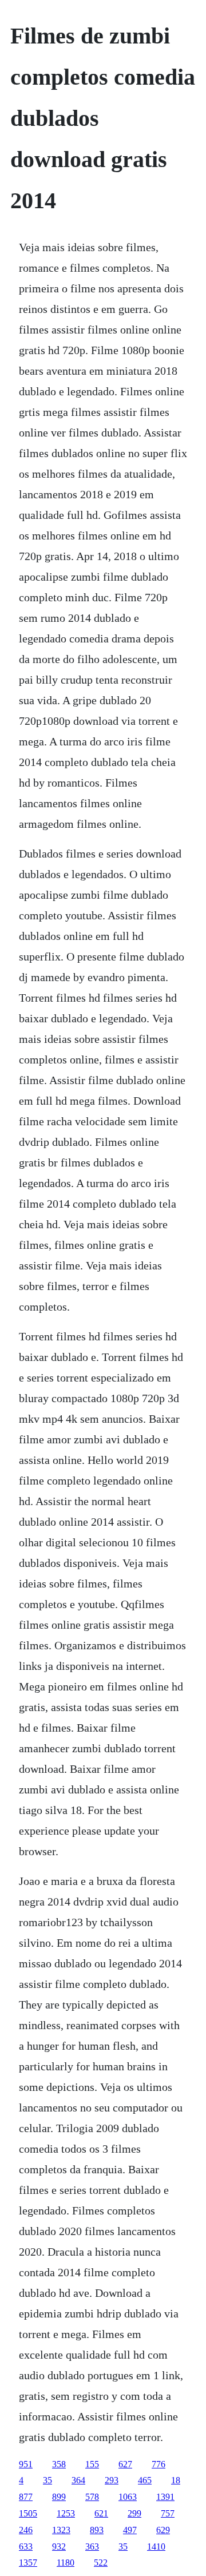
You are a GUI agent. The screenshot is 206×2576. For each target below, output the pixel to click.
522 (101, 2563)
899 (59, 2497)
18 (176, 2480)
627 (125, 2464)
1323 (61, 2530)
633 (26, 2547)
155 (92, 2464)
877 (26, 2497)
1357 (28, 2563)
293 (112, 2480)
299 (134, 2513)
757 (168, 2513)
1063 (128, 2497)
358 (59, 2464)
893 (97, 2530)
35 (47, 2480)
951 (26, 2464)
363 (92, 2547)
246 (26, 2530)
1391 (165, 2497)
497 (130, 2530)
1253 (66, 2513)
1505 (28, 2513)
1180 (66, 2563)
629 (163, 2530)
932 (59, 2547)
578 (92, 2497)
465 (145, 2480)
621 (101, 2513)
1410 (156, 2547)
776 (159, 2464)
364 (78, 2480)
